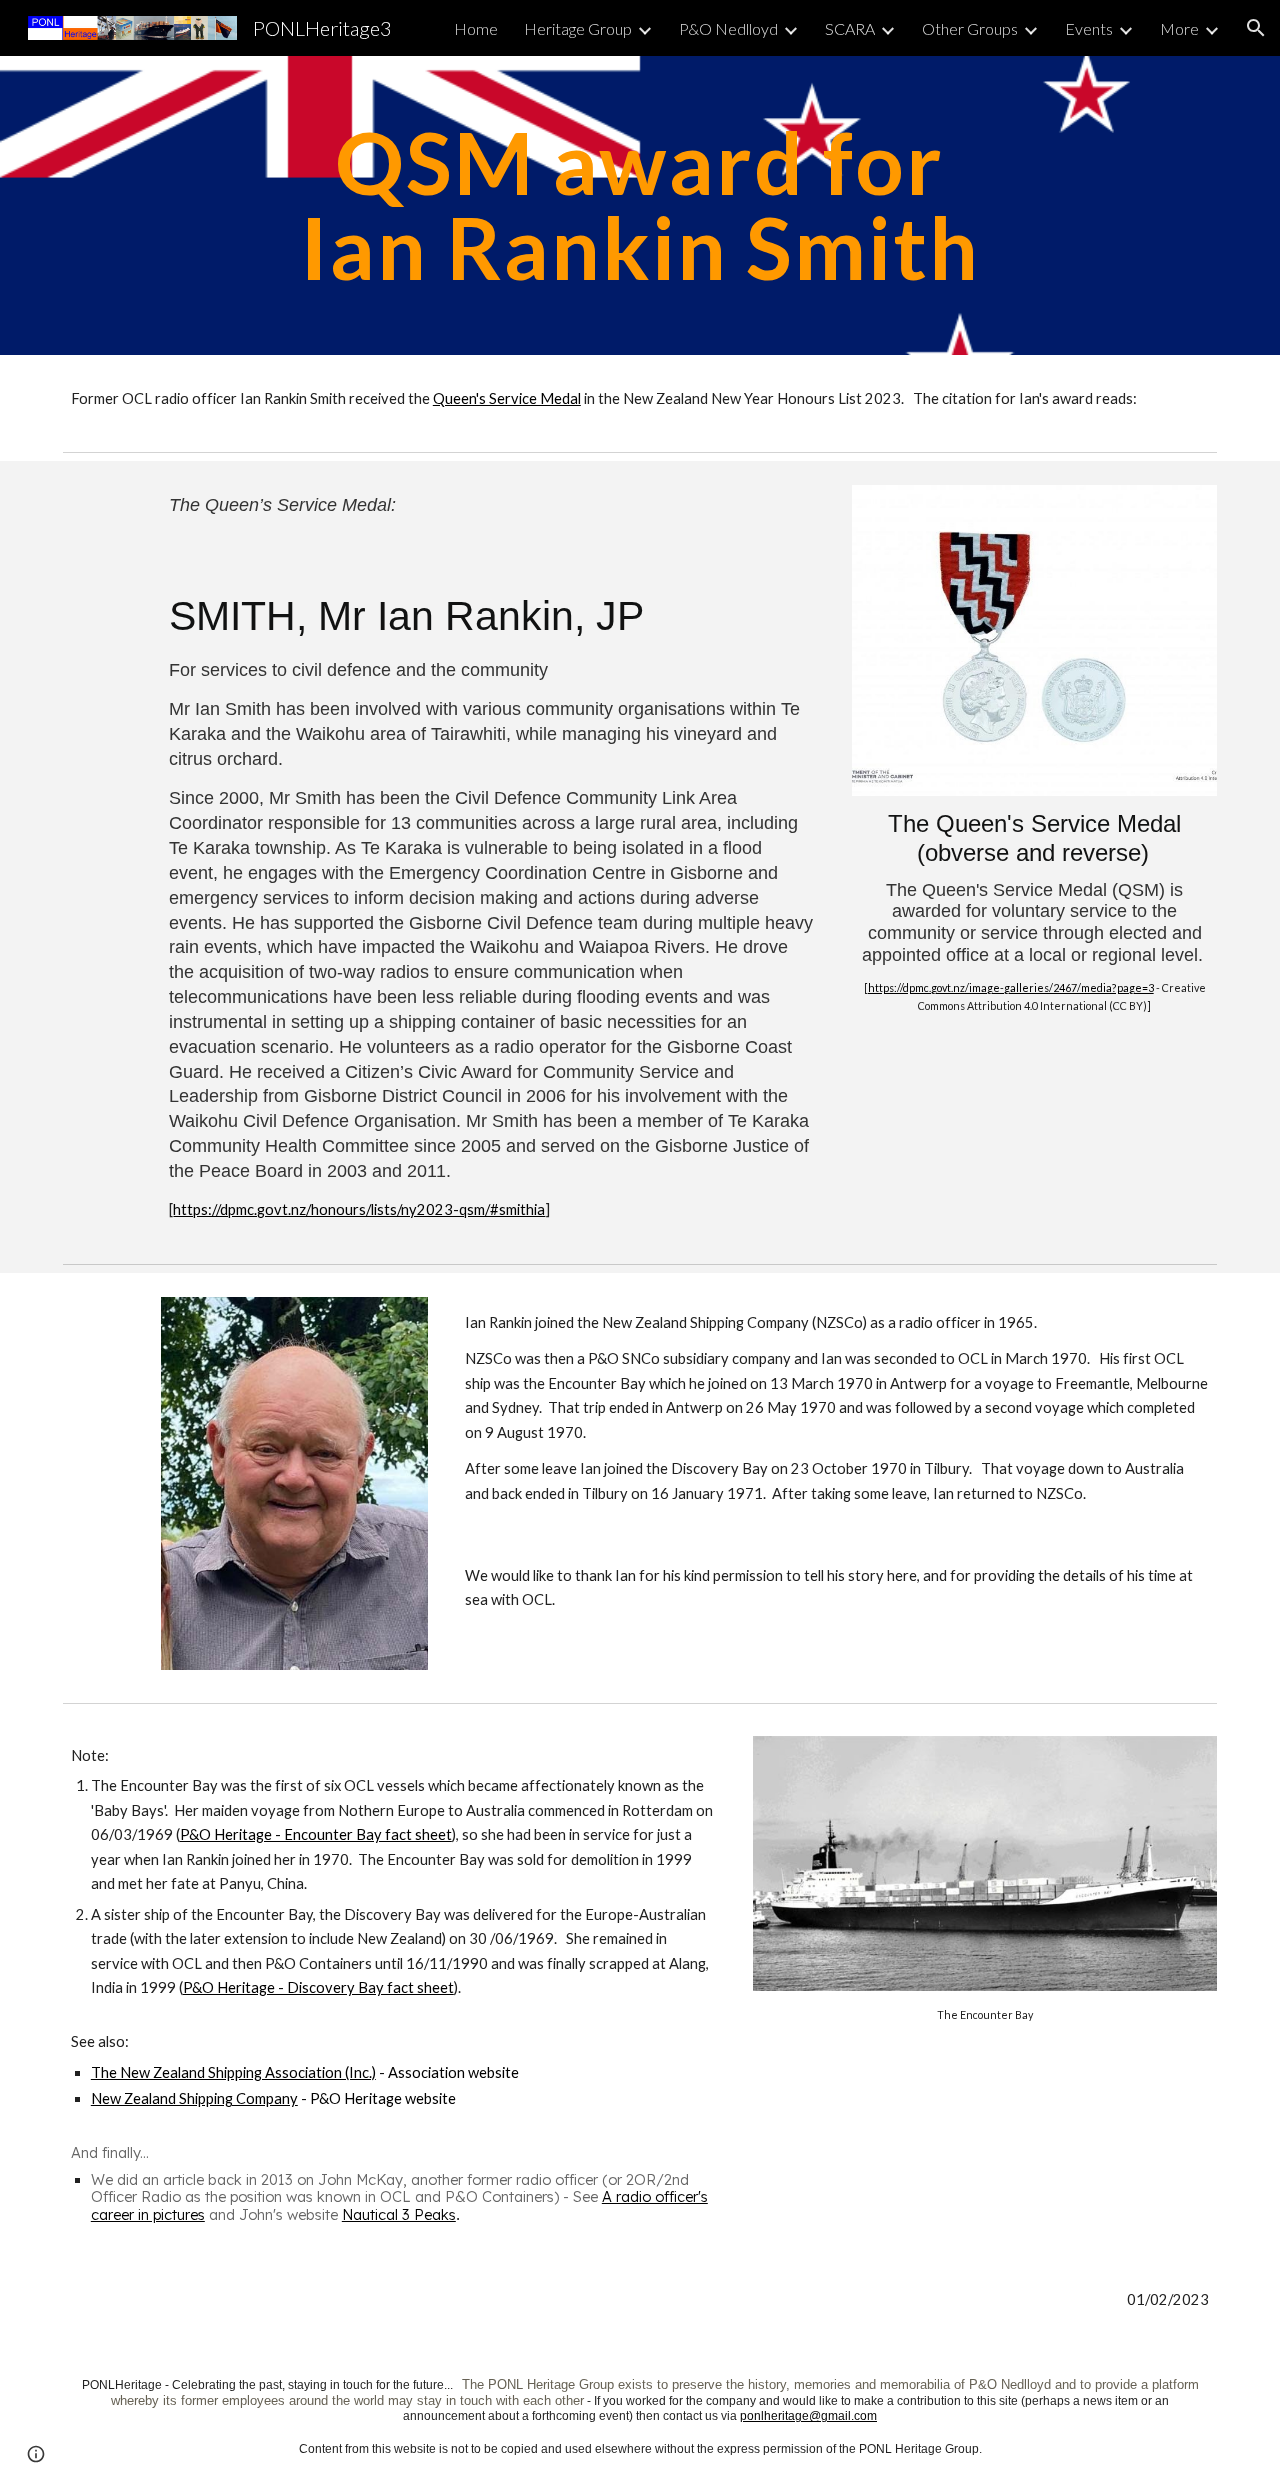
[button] (1256, 28)
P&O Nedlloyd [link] (728, 28)
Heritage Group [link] (578, 28)
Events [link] (1089, 28)
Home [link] (476, 28)
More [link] (1179, 28)
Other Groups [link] (970, 28)
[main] (640, 205)
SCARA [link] (850, 28)
